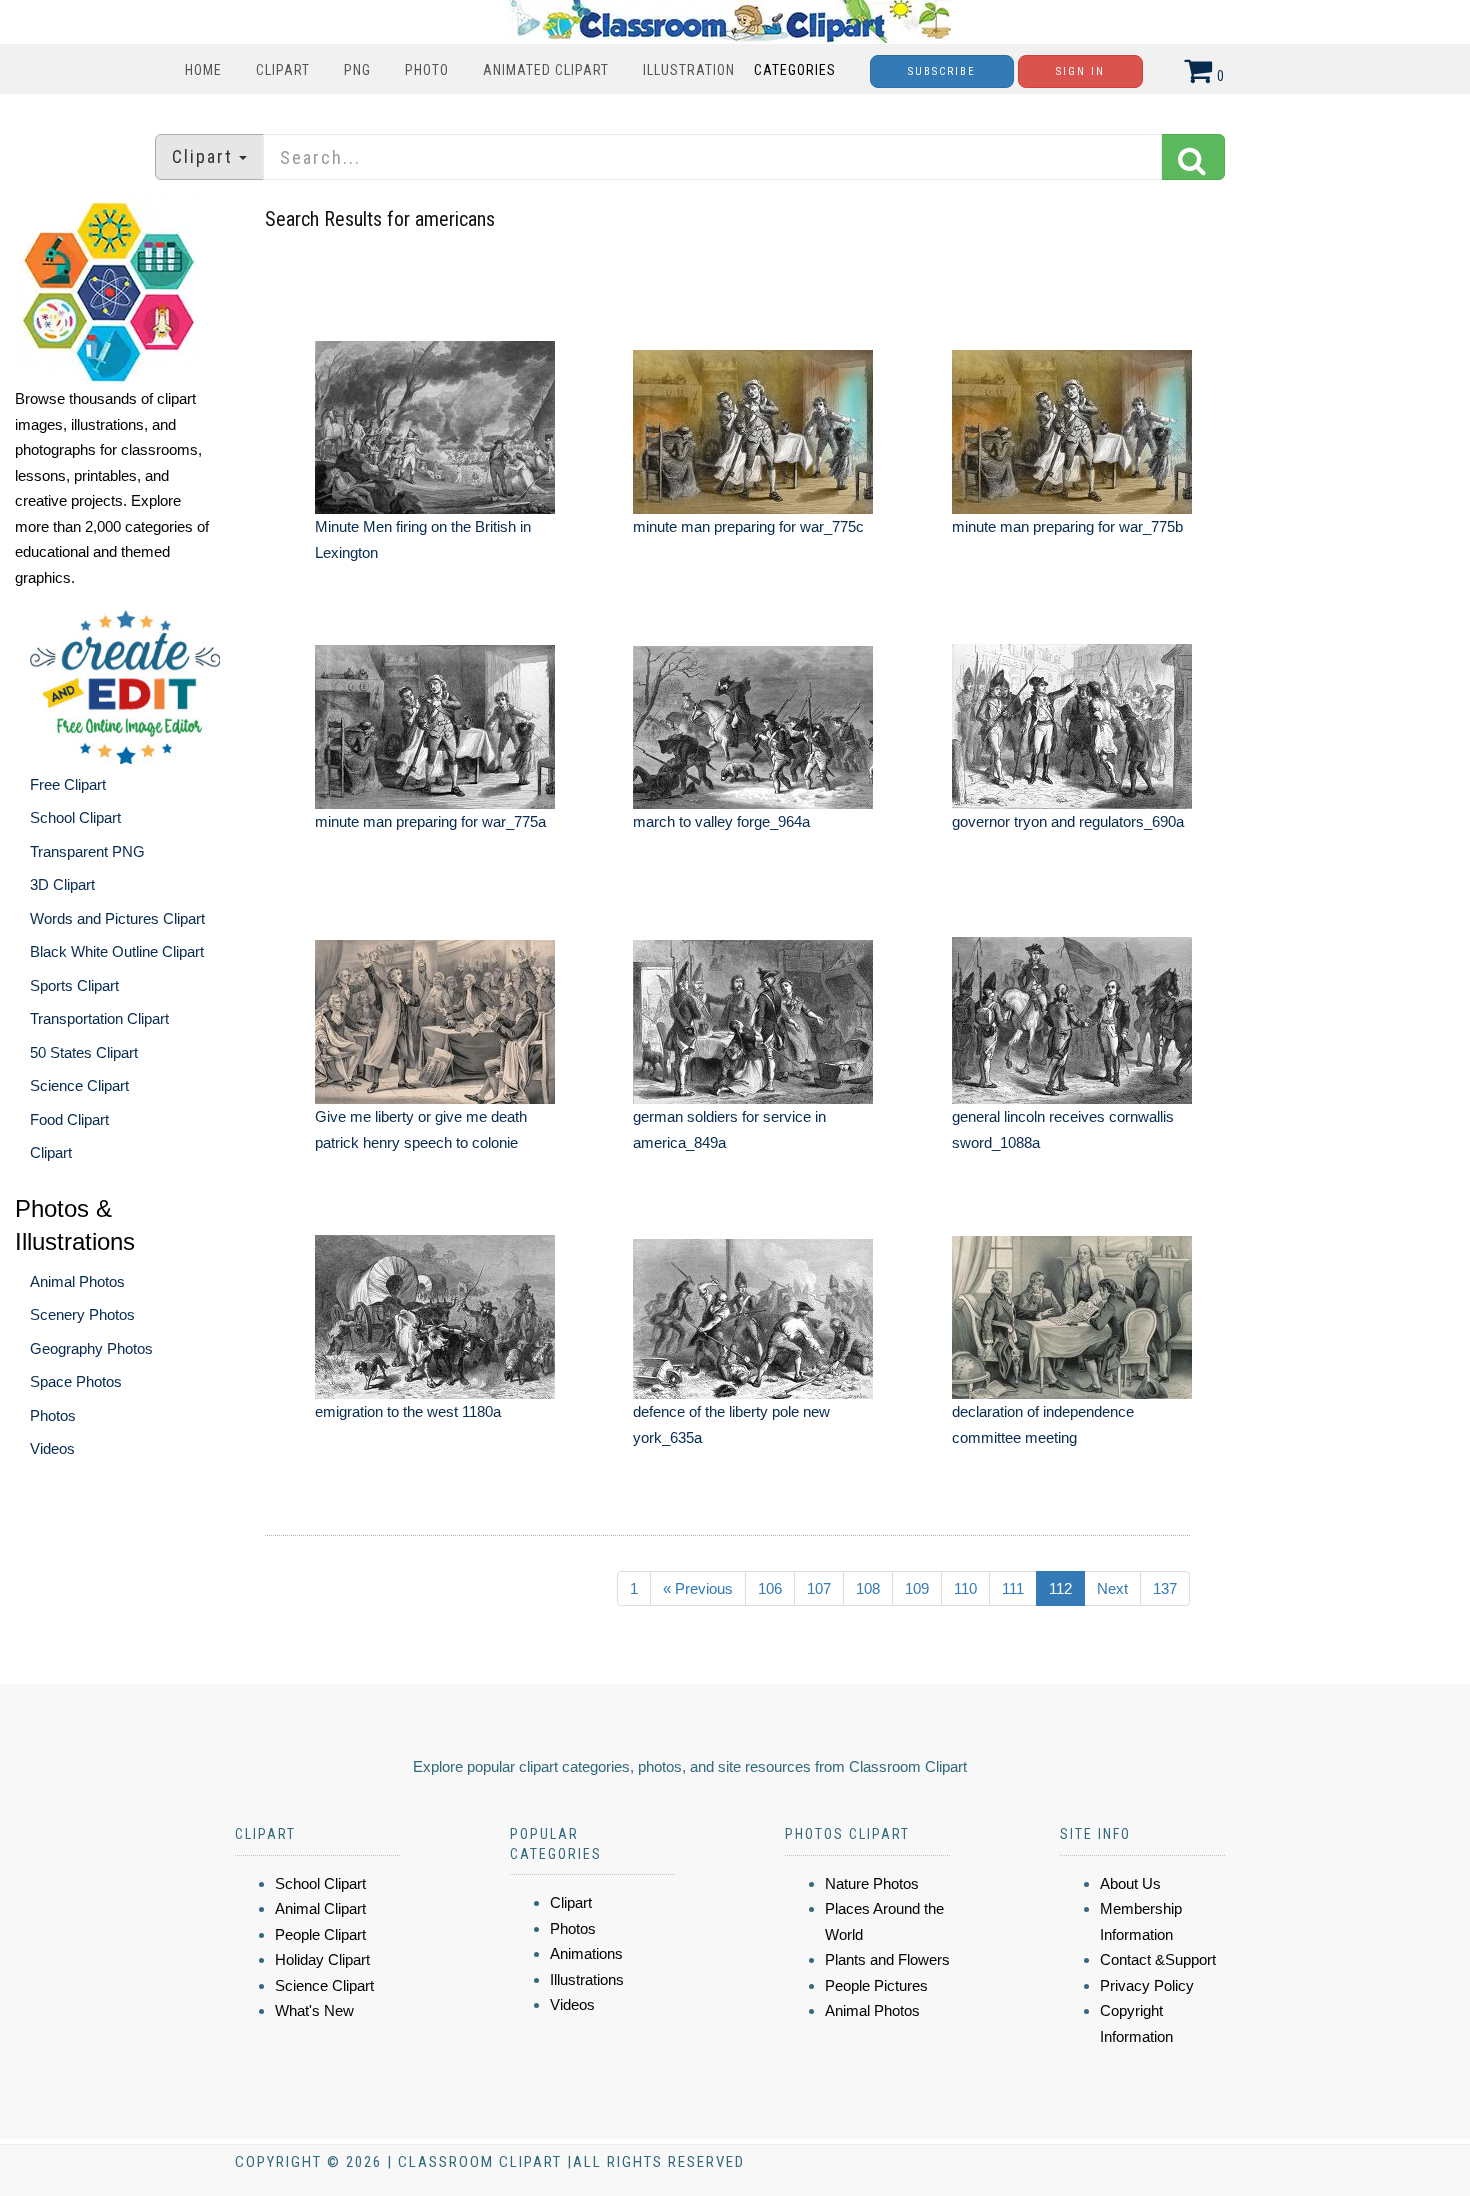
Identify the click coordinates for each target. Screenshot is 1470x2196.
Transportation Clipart (99, 1018)
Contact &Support (1158, 1959)
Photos (53, 1415)
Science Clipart (79, 1085)
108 (868, 1588)
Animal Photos (77, 1281)
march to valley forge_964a (721, 821)
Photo (427, 70)
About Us (1130, 1883)
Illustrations (587, 1979)
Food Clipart (69, 1119)
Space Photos (76, 1381)
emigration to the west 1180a (408, 1411)
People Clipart (320, 1934)
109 (917, 1588)
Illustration (689, 70)
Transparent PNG (87, 851)
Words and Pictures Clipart (117, 918)
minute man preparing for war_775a (430, 821)
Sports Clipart (74, 985)
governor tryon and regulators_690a (1068, 821)
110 (965, 1588)
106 (770, 1588)
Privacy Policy (1147, 1985)
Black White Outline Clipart (117, 951)
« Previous (698, 1588)
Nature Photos (872, 1883)
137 (1165, 1588)
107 (819, 1588)
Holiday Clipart (322, 1959)
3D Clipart (62, 884)
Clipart (283, 70)
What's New (314, 2010)
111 (1013, 1588)
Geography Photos (91, 1348)
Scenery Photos (82, 1314)
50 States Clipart (84, 1052)
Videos (52, 1448)
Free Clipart (68, 784)
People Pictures (876, 1985)
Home (203, 70)
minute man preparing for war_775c (748, 526)
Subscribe (942, 71)
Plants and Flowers (887, 1959)
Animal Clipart (320, 1908)
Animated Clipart (546, 70)
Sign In (1080, 71)
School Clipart (75, 817)
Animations (586, 1953)
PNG (357, 70)
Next (1112, 1588)
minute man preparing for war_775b (1067, 526)
